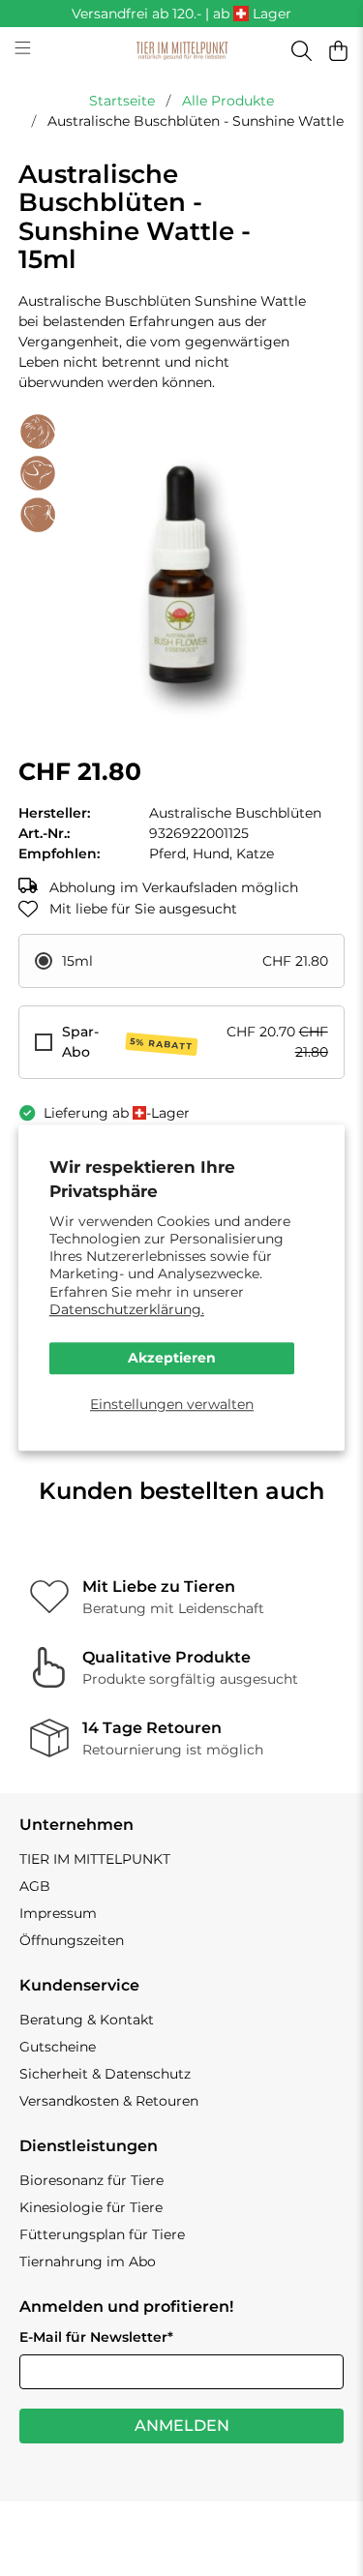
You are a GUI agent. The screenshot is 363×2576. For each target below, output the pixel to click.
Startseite (122, 101)
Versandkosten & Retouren (109, 2101)
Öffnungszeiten (72, 1940)
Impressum (58, 1913)
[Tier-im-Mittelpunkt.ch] (182, 51)
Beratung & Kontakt (87, 2020)
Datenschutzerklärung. (127, 1309)
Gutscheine (58, 2047)
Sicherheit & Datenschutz (105, 2074)
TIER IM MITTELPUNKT (95, 1859)
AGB (35, 1886)
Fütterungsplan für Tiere (102, 2234)
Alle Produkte (228, 101)
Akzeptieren (172, 1358)
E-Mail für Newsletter (96, 2337)
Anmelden (182, 2426)
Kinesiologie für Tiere (91, 2207)
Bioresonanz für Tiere (91, 2180)
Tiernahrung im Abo (88, 2261)
